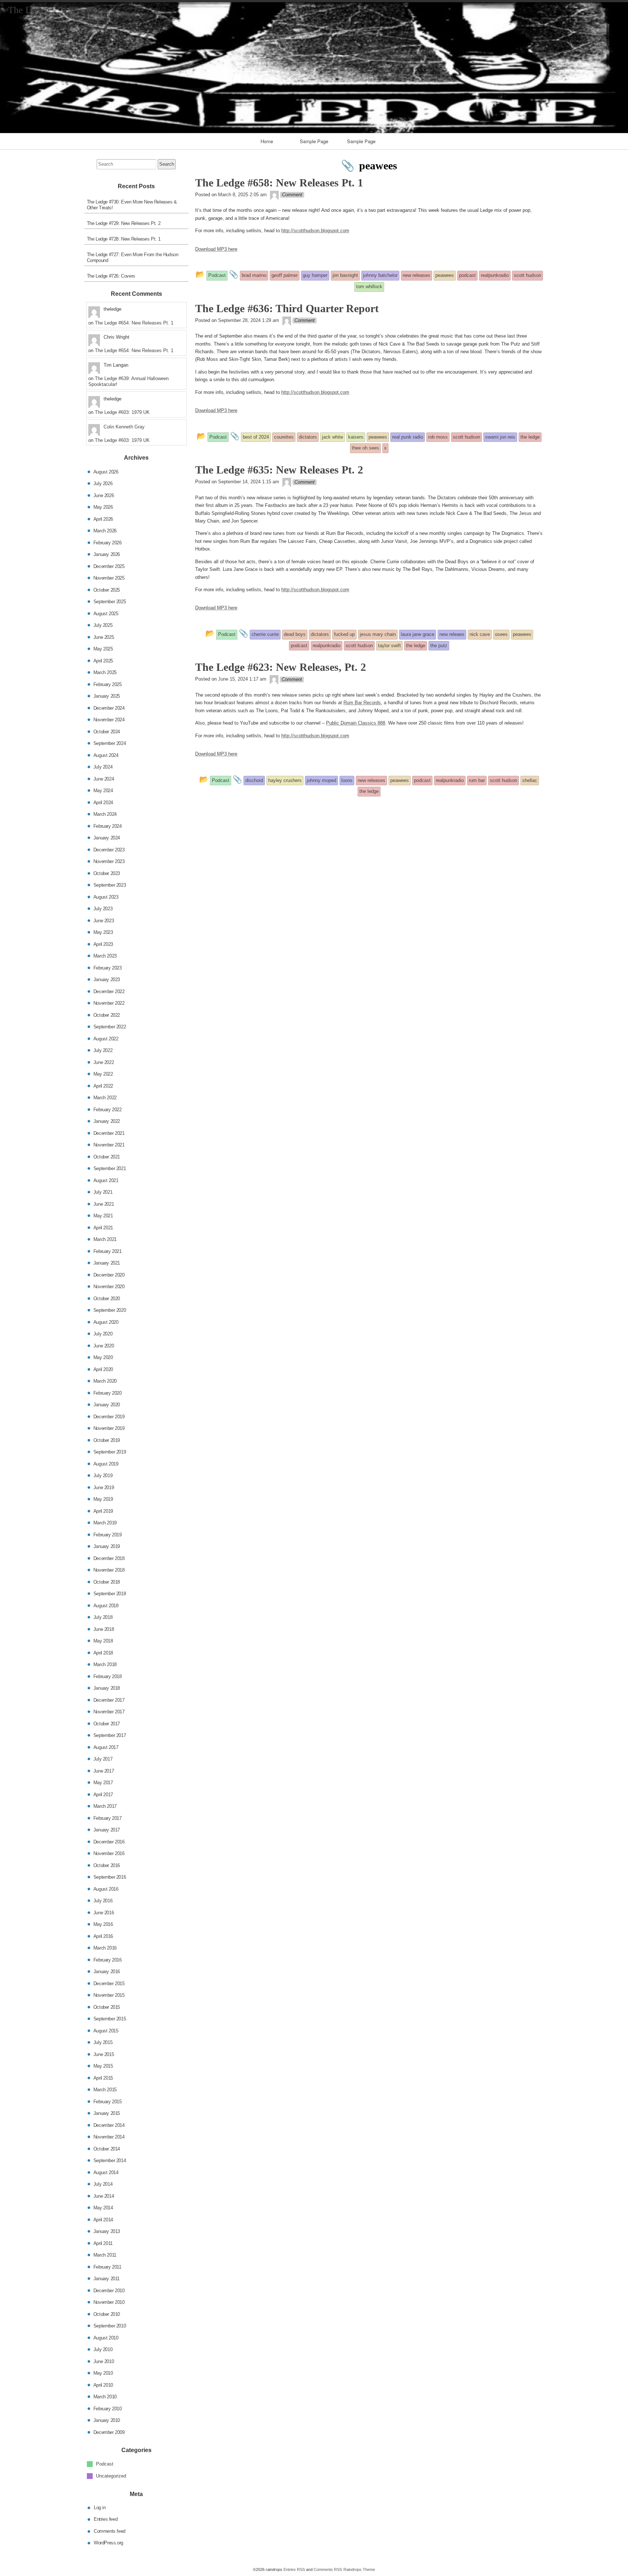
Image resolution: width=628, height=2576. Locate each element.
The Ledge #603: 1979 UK (122, 412)
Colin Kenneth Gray (124, 427)
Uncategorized (111, 2476)
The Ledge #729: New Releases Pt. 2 (124, 223)
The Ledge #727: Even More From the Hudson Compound (133, 257)
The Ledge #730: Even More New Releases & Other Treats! (132, 205)
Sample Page (314, 141)
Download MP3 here (216, 249)
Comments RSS (328, 2569)
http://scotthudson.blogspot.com (315, 231)
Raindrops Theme (359, 2569)
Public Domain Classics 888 (356, 723)
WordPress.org (108, 2543)
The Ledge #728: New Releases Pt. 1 (124, 239)
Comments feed (110, 2531)
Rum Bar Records (362, 703)
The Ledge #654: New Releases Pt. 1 (134, 323)
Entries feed (106, 2519)
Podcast (105, 2464)
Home (267, 141)
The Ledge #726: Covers (111, 276)
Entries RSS (294, 2569)
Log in (100, 2507)
